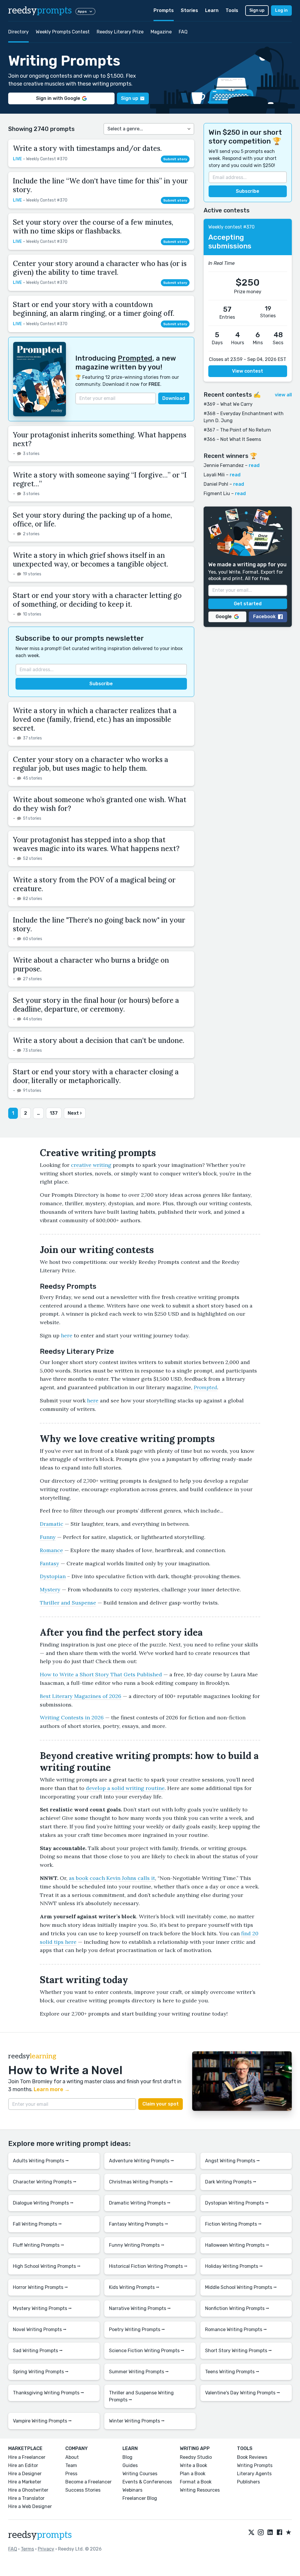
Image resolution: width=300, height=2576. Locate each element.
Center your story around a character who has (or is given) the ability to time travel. (100, 268)
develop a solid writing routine (125, 1788)
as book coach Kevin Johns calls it (112, 1878)
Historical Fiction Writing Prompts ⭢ (148, 2266)
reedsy (40, 11)
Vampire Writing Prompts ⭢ (42, 2421)
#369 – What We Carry (228, 404)
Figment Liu (217, 493)
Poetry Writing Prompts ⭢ (137, 2329)
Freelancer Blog (140, 2498)
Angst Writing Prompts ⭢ (232, 2161)
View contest (248, 371)
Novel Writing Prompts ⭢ (40, 2329)
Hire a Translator (26, 2498)
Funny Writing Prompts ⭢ (137, 2245)
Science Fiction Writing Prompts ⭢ (147, 2351)
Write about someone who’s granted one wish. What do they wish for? (100, 804)
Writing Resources (200, 2490)
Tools (232, 10)
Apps (82, 11)
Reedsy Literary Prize (120, 32)
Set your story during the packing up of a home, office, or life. (92, 520)
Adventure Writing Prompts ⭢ (142, 2161)
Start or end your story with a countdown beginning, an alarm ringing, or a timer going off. (94, 309)
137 (54, 1113)
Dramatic (52, 1524)
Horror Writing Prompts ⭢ (40, 2287)
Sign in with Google (58, 98)
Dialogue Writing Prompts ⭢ (43, 2203)
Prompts (164, 10)
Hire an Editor (23, 2465)
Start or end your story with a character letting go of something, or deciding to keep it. (97, 600)
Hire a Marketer (25, 2482)
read (254, 465)
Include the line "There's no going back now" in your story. (99, 924)
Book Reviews (252, 2457)
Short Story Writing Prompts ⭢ (238, 2351)
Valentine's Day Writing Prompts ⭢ (243, 2393)
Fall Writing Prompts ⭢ (37, 2224)
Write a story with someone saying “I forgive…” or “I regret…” (100, 479)
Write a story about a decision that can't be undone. (99, 1040)
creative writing (91, 1165)
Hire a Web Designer (30, 2506)
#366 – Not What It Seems (232, 439)
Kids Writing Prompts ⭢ (134, 2287)
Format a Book (196, 2482)
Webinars (132, 2490)
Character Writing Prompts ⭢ (45, 2182)
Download (174, 398)
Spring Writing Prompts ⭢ (41, 2372)
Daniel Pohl (216, 484)
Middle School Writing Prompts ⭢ (241, 2287)
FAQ (183, 32)
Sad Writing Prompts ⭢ (38, 2351)
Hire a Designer (25, 2474)
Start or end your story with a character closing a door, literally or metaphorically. (96, 1076)
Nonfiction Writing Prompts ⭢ (237, 2308)
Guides (130, 2465)
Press (71, 2474)
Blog (127, 2457)
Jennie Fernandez (224, 465)
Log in (281, 10)
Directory (18, 32)
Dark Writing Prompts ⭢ (231, 2182)
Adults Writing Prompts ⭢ (41, 2161)
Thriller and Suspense (68, 1603)
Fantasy (50, 1563)
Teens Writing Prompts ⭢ (232, 2372)
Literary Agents (254, 2474)
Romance (51, 1550)
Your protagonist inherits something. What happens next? (100, 439)
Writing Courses (140, 2474)
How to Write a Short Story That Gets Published (101, 1674)
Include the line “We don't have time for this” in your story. (100, 185)
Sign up (257, 10)
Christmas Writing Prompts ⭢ (141, 2182)
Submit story (175, 159)
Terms (27, 2549)
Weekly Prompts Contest (63, 32)
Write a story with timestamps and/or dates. (87, 148)
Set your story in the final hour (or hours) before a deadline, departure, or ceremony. (96, 1005)
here (67, 1335)
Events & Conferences (147, 2482)
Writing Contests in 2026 (72, 1717)
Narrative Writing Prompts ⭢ (140, 2308)
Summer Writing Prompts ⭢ (139, 2372)
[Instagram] (261, 2533)
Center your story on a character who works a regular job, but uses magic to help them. (91, 764)
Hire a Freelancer (27, 2457)
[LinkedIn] (270, 2533)
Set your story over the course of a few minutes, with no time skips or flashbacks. (93, 227)
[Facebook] (279, 2533)
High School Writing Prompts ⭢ (47, 2266)
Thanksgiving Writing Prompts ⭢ (48, 2393)
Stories (189, 10)
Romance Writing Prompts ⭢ (236, 2329)
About (72, 2457)
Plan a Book (193, 2474)
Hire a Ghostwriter (28, 2490)
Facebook (264, 617)
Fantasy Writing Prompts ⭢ (139, 2224)
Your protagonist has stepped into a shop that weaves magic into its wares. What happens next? (96, 844)
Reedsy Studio (196, 2457)
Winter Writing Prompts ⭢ (137, 2421)
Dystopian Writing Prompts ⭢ (237, 2203)
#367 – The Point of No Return (237, 430)
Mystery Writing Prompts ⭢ (42, 2308)
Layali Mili (214, 475)
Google (224, 617)
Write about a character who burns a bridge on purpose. (91, 965)
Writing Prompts (255, 2465)
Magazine (161, 32)
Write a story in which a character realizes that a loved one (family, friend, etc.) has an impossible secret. (95, 719)
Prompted (135, 358)
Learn (212, 10)
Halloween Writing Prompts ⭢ (237, 2245)
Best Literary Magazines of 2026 (81, 1696)
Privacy (46, 2549)
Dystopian (53, 1576)
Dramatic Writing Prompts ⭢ (140, 2203)
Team (71, 2465)
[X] (251, 2533)
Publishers (248, 2482)
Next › (75, 1113)
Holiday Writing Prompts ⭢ (234, 2266)
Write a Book (194, 2465)
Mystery (50, 1589)
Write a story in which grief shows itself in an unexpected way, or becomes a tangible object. (91, 560)
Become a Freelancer (88, 2482)
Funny (48, 1537)
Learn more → (52, 2089)
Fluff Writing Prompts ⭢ (39, 2245)
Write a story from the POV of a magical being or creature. (94, 884)
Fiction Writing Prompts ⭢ (233, 2224)
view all (283, 395)
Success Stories (83, 2490)
